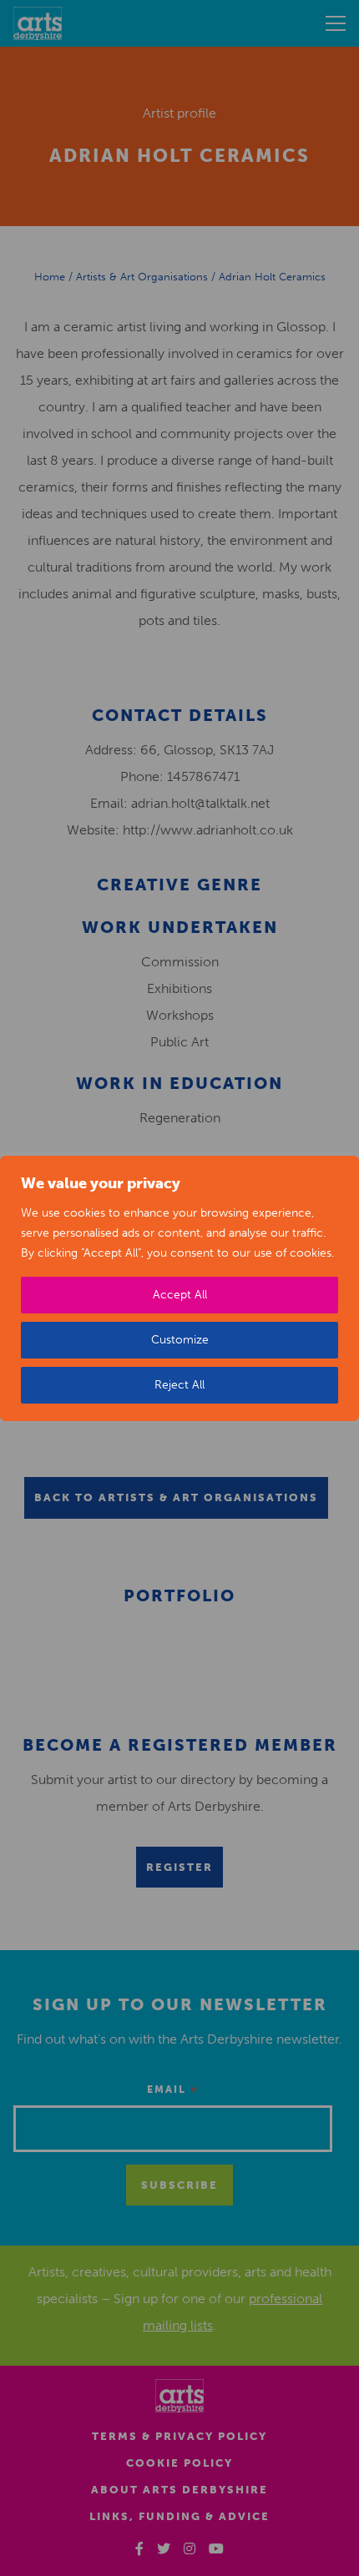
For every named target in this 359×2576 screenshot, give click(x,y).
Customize (180, 1340)
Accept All (180, 1295)
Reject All (179, 1385)
